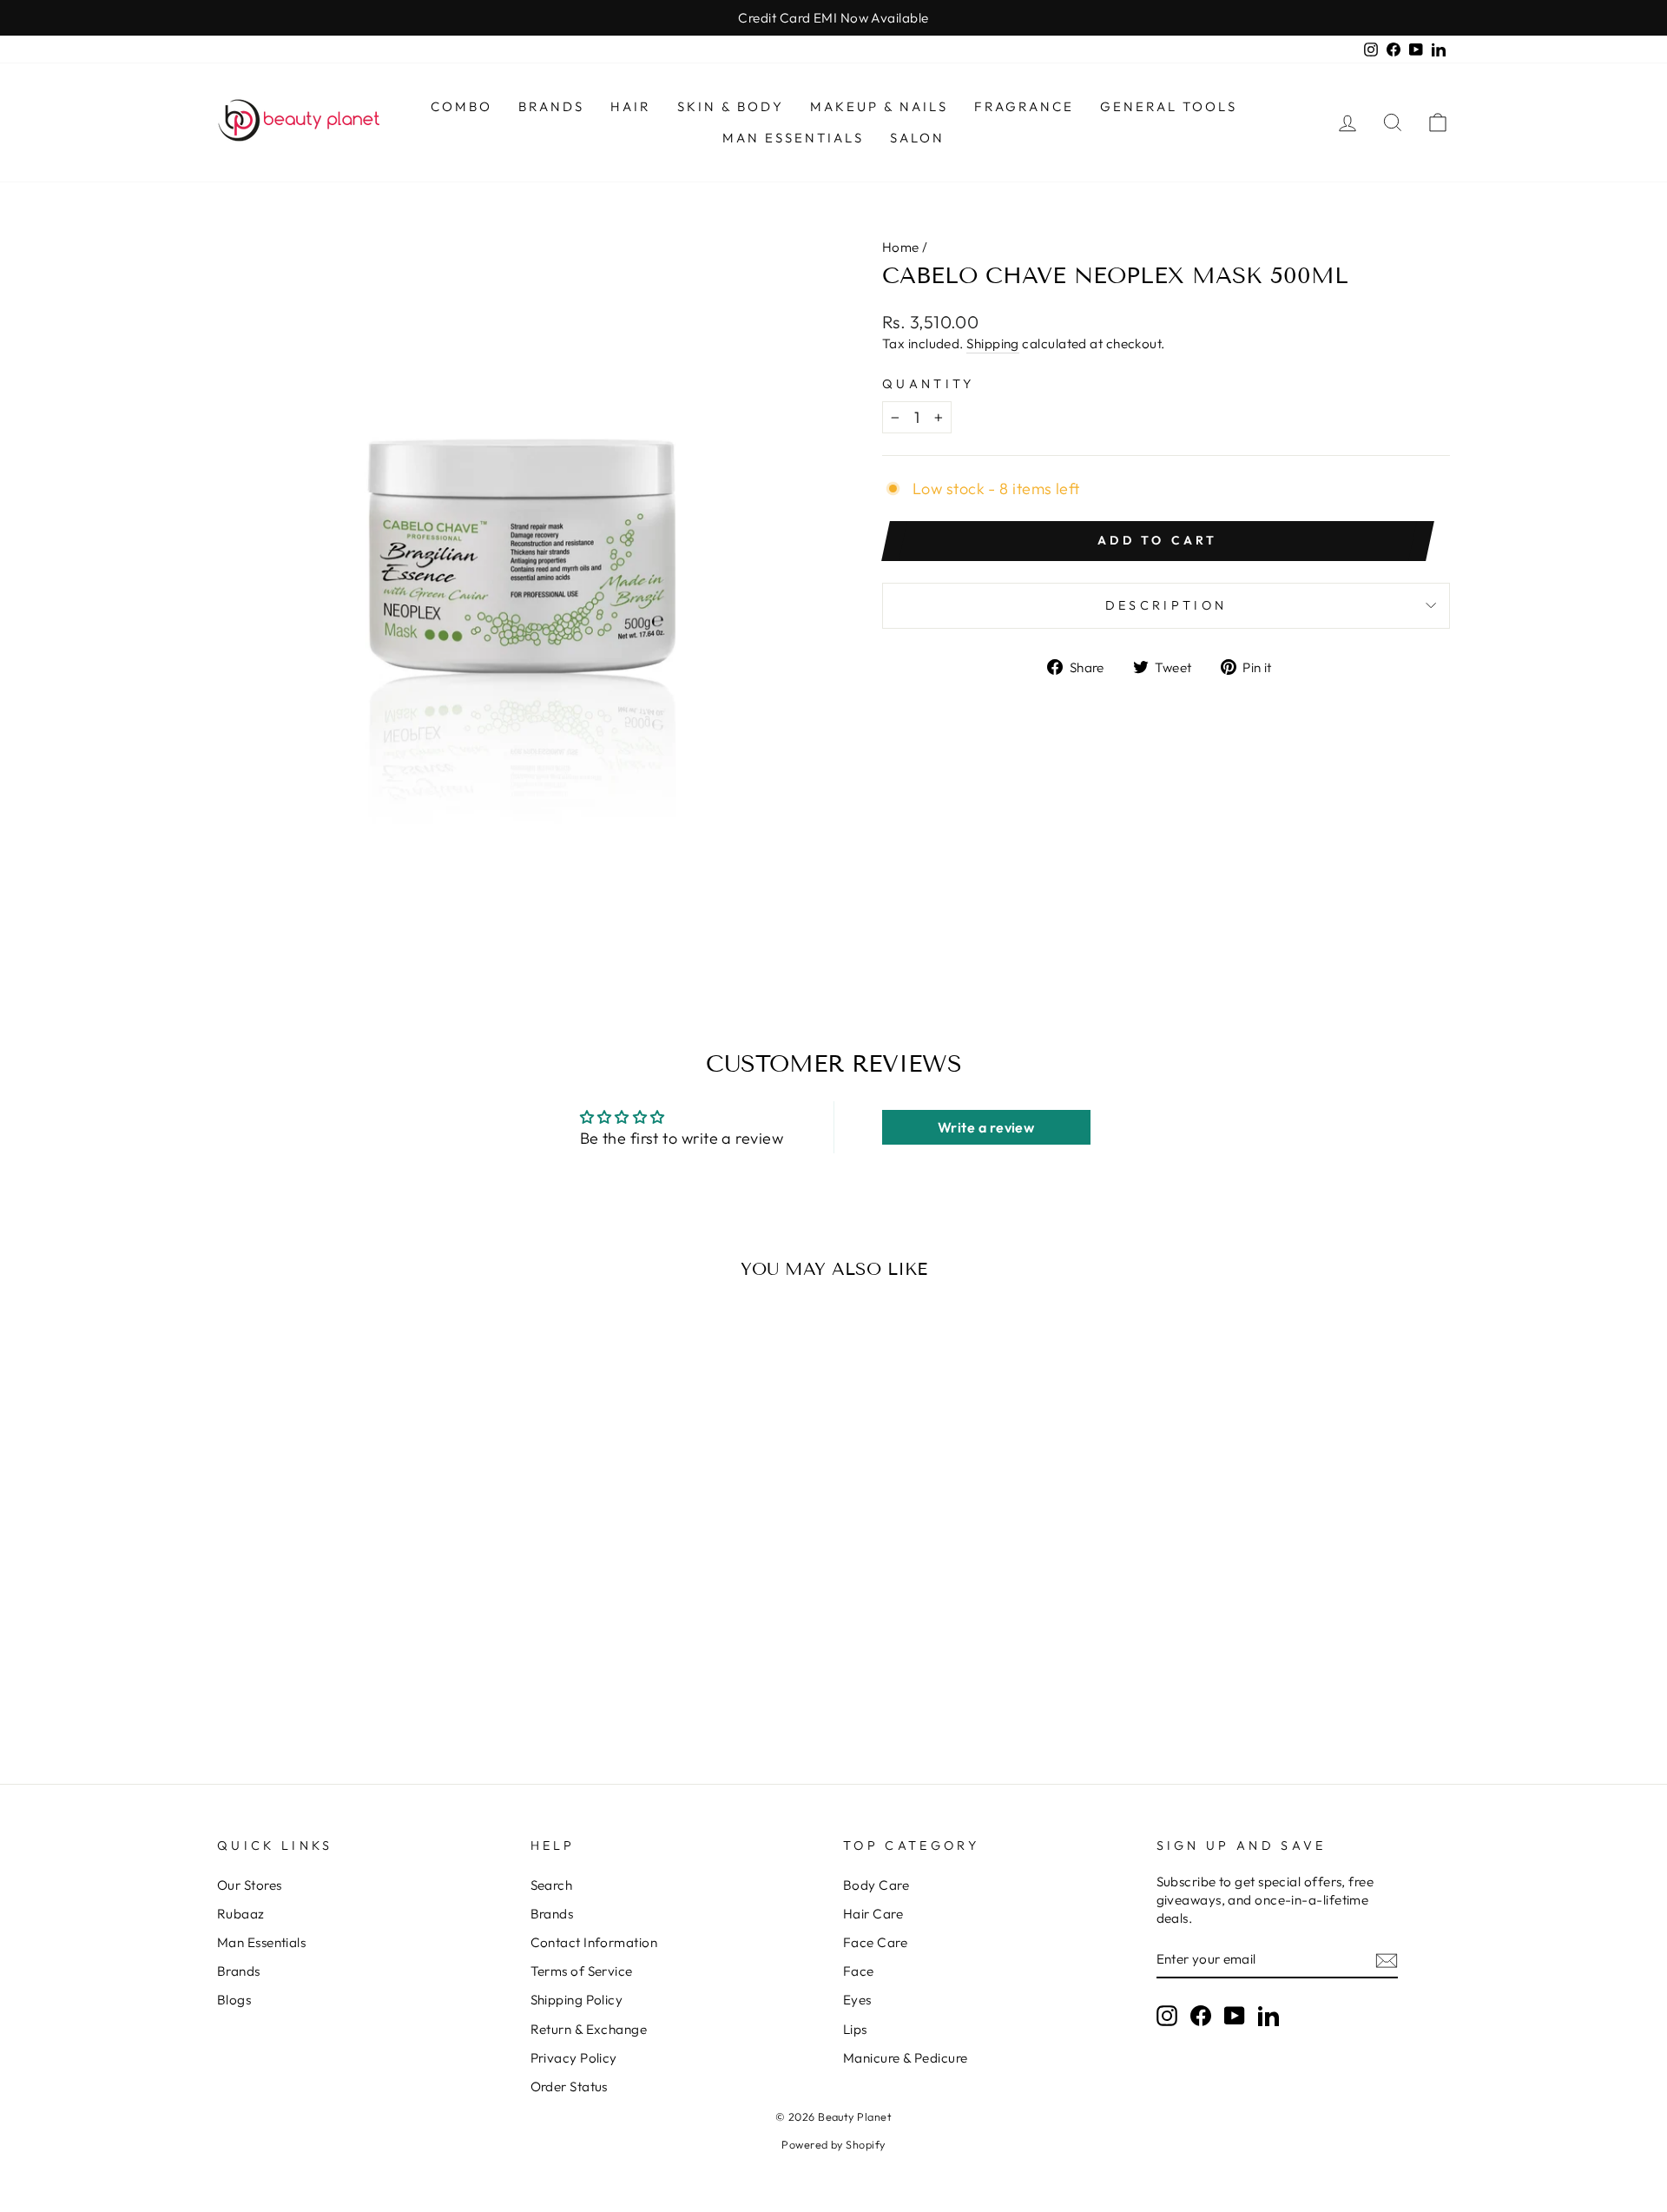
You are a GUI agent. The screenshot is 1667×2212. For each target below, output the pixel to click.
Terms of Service (582, 1971)
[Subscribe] (1387, 1960)
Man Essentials (793, 138)
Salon (917, 138)
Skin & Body (731, 106)
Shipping (993, 343)
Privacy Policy (574, 2058)
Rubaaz (241, 1914)
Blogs (234, 2000)
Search (552, 1885)
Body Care (876, 1885)
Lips (855, 2029)
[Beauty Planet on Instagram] (1167, 2015)
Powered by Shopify (833, 2144)
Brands (551, 106)
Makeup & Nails (879, 106)
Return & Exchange (589, 2029)
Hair (631, 106)
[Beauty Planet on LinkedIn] (1268, 2015)
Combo (461, 106)
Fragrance (1024, 106)
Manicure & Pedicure (906, 2058)
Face (859, 1971)
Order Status (569, 2087)
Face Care (875, 1942)
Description (1166, 605)
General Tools (1169, 106)
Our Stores (250, 1885)
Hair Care (873, 1914)
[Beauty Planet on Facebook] (1201, 2015)
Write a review (986, 1127)
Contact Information (594, 1942)
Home (901, 247)
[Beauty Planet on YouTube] (1235, 2015)
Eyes (857, 2000)
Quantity (929, 384)
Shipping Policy (577, 2000)
